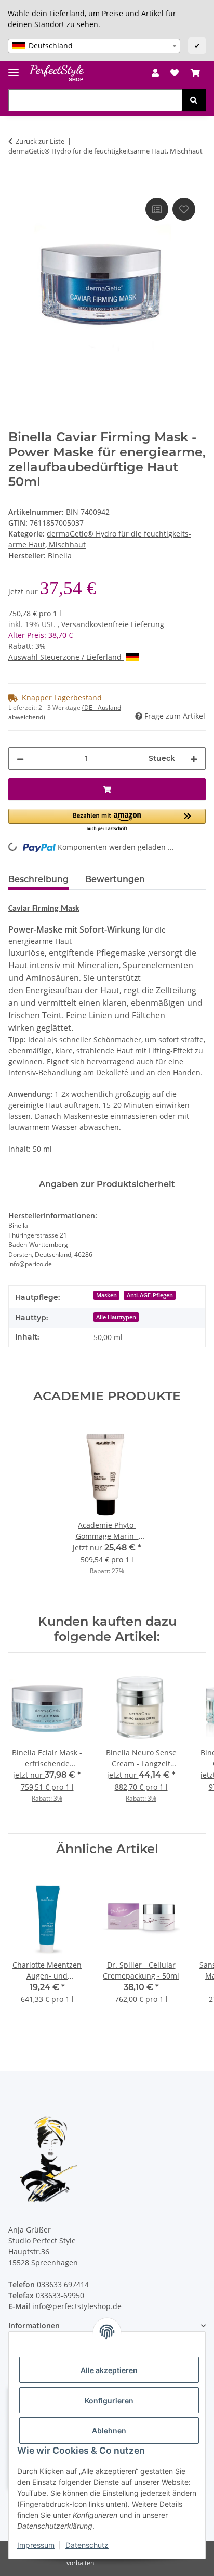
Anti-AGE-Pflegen (150, 1295)
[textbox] (94, 46)
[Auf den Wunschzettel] (184, 209)
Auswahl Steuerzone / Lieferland (66, 657)
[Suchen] (194, 100)
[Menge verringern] (20, 758)
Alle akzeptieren (109, 2370)
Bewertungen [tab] (115, 879)
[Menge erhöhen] (194, 758)
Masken (106, 1295)
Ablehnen (109, 2431)
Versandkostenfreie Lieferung (113, 624)
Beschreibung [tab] (38, 879)
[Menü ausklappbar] (14, 68)
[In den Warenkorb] (17, 184)
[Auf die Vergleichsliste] (157, 209)
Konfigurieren (109, 2400)
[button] (155, 73)
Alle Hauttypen (116, 1317)
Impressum (36, 2545)
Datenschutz (87, 2545)
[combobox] (94, 46)
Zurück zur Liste (40, 141)
